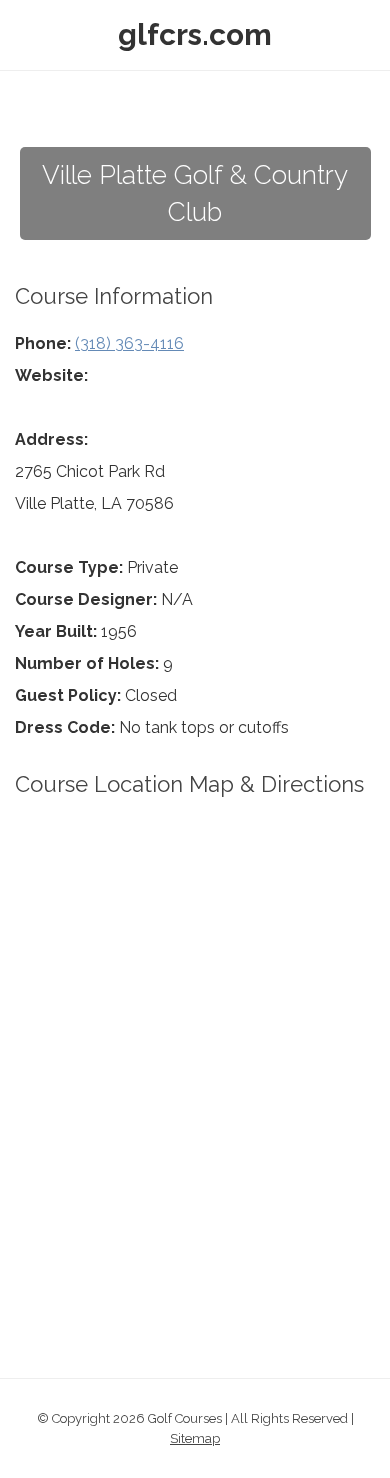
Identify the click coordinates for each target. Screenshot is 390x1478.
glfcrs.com (195, 35)
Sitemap (195, 1438)
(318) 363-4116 (129, 343)
